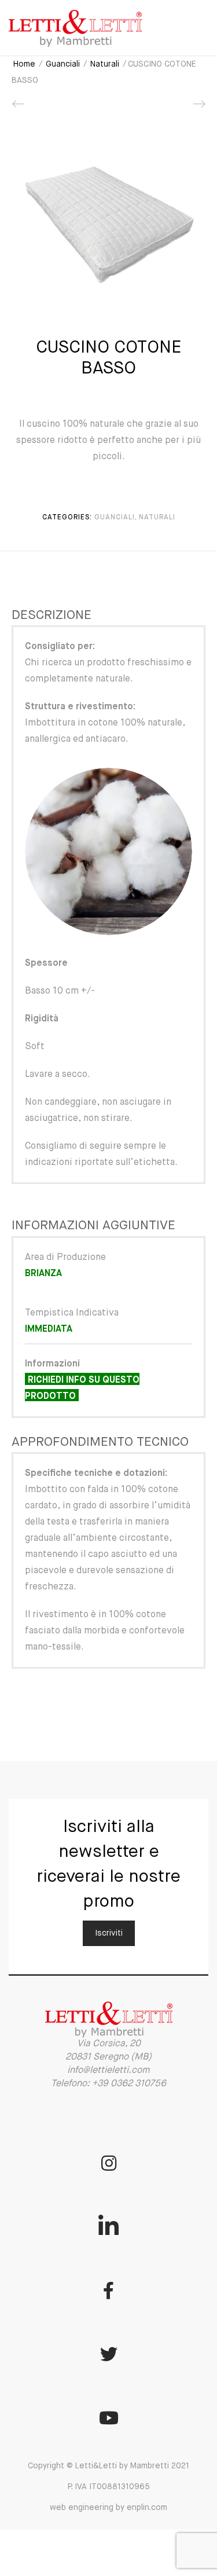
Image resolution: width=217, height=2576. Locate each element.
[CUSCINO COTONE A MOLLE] (19, 108)
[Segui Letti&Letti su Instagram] (109, 2163)
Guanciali (63, 64)
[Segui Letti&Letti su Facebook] (109, 2291)
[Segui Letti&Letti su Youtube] (109, 2418)
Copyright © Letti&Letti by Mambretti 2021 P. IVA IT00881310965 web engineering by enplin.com (108, 2487)
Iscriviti (109, 1933)
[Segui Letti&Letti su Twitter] (109, 2354)
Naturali (105, 64)
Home (24, 64)
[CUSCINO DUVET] (198, 108)
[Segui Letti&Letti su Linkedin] (109, 2227)
